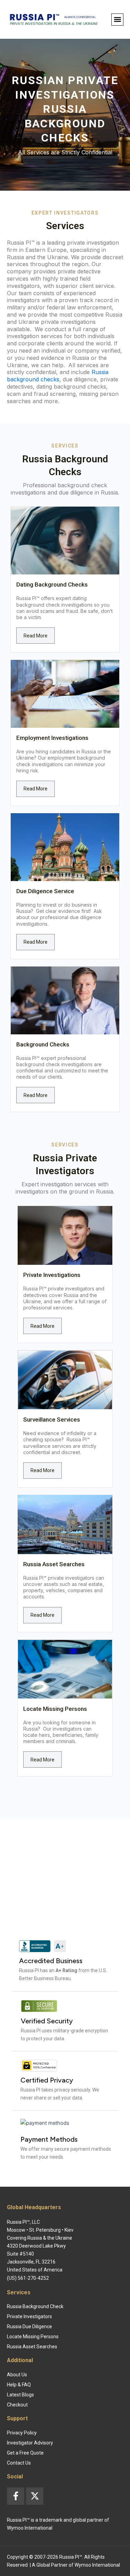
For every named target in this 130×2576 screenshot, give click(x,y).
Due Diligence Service (45, 891)
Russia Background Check (35, 2306)
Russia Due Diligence (29, 2326)
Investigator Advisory (30, 2443)
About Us (17, 2375)
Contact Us (19, 2463)
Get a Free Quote (25, 2453)
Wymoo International (97, 2565)
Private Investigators (29, 2316)
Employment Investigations (52, 738)
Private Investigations (52, 1275)
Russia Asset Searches (54, 1564)
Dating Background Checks (52, 584)
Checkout (17, 2405)
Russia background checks (58, 376)
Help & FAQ (19, 2385)
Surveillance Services (52, 1419)
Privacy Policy (22, 2433)
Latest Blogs (20, 2395)
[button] (117, 20)
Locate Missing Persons (55, 1709)
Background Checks (43, 1044)
